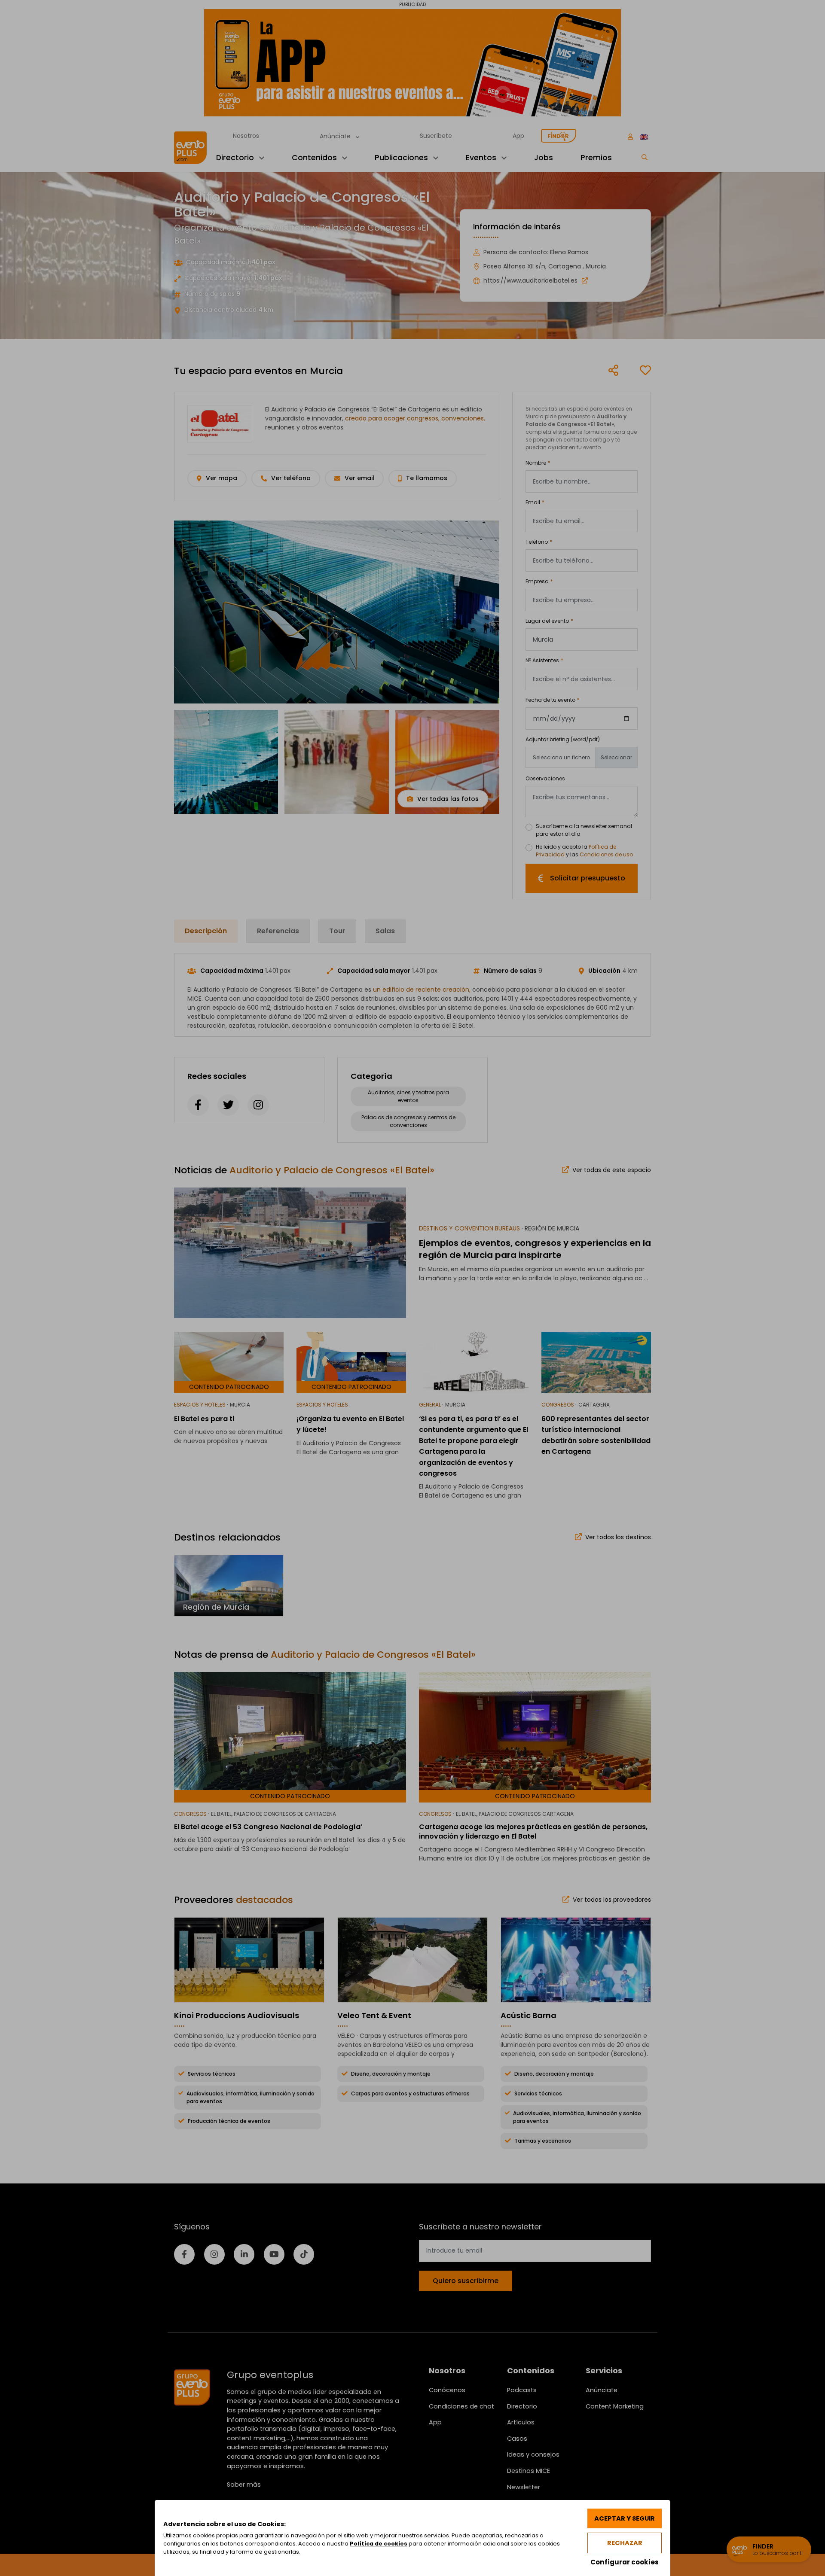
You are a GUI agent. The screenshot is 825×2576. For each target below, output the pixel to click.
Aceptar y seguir (625, 2518)
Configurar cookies (625, 2562)
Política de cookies (379, 2544)
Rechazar (625, 2543)
